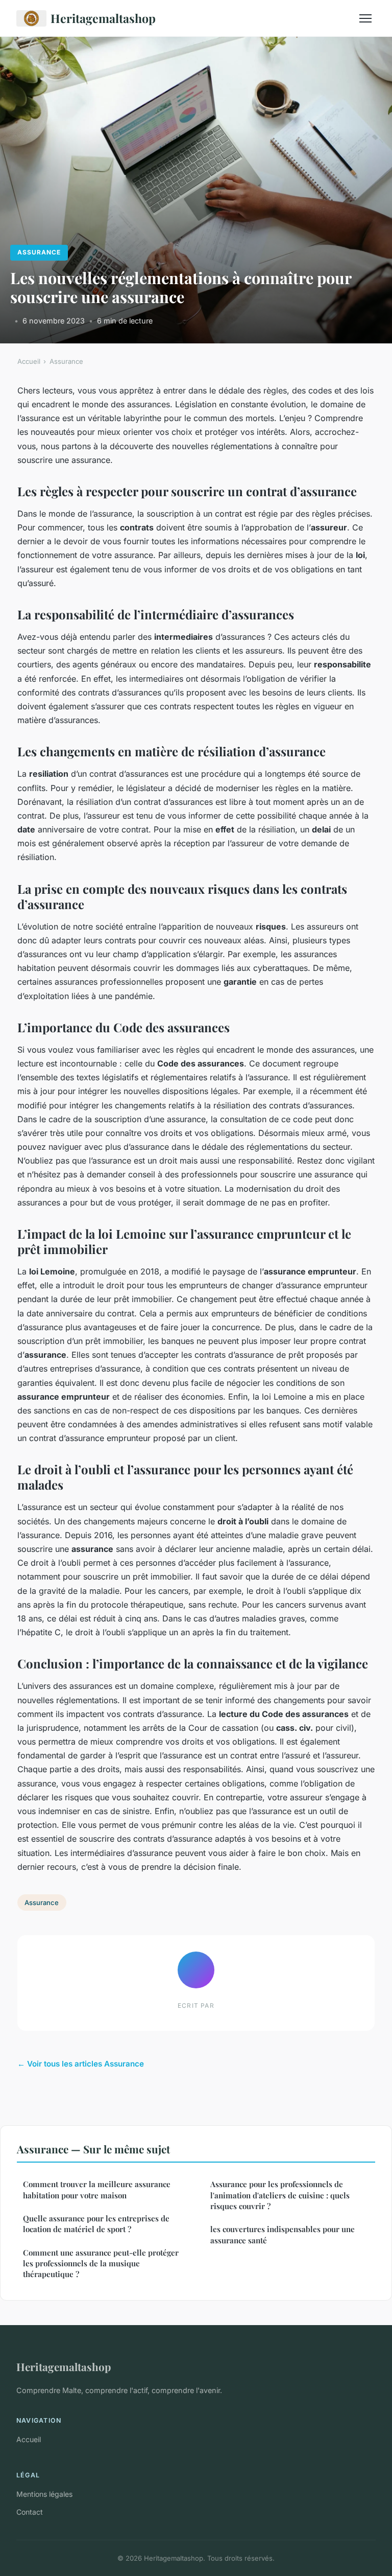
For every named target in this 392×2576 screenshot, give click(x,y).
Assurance (39, 252)
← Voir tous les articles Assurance (81, 2064)
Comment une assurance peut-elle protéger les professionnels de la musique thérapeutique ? (101, 2264)
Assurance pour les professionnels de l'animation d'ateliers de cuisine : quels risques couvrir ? (280, 2195)
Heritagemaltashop (103, 18)
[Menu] (365, 18)
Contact (30, 2512)
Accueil (29, 361)
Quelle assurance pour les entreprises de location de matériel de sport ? (96, 2224)
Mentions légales (44, 2494)
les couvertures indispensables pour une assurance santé (283, 2234)
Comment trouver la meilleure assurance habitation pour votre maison (97, 2189)
